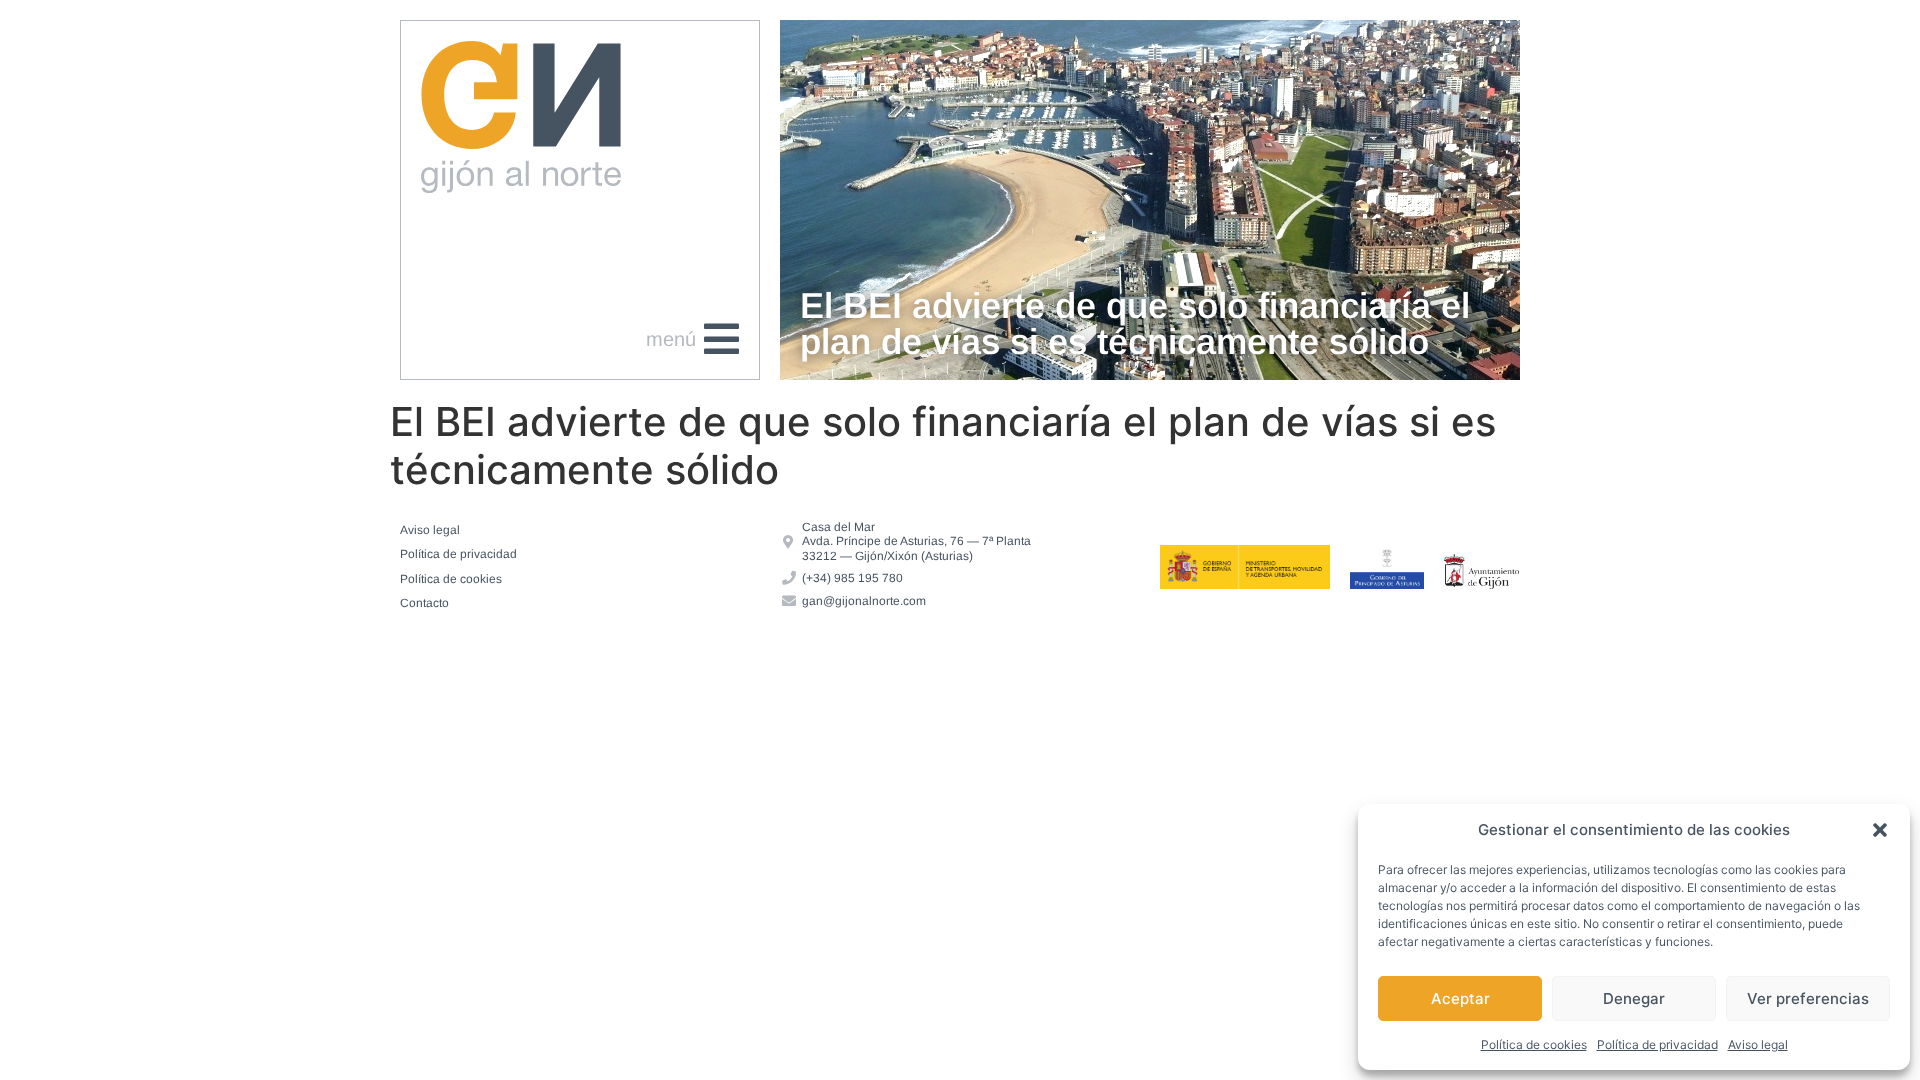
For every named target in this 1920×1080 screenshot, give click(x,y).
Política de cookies (1534, 1044)
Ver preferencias (1808, 998)
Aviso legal (1758, 1044)
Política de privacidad (1657, 1044)
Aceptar (1460, 998)
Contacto (424, 603)
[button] (1880, 830)
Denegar (1634, 998)
